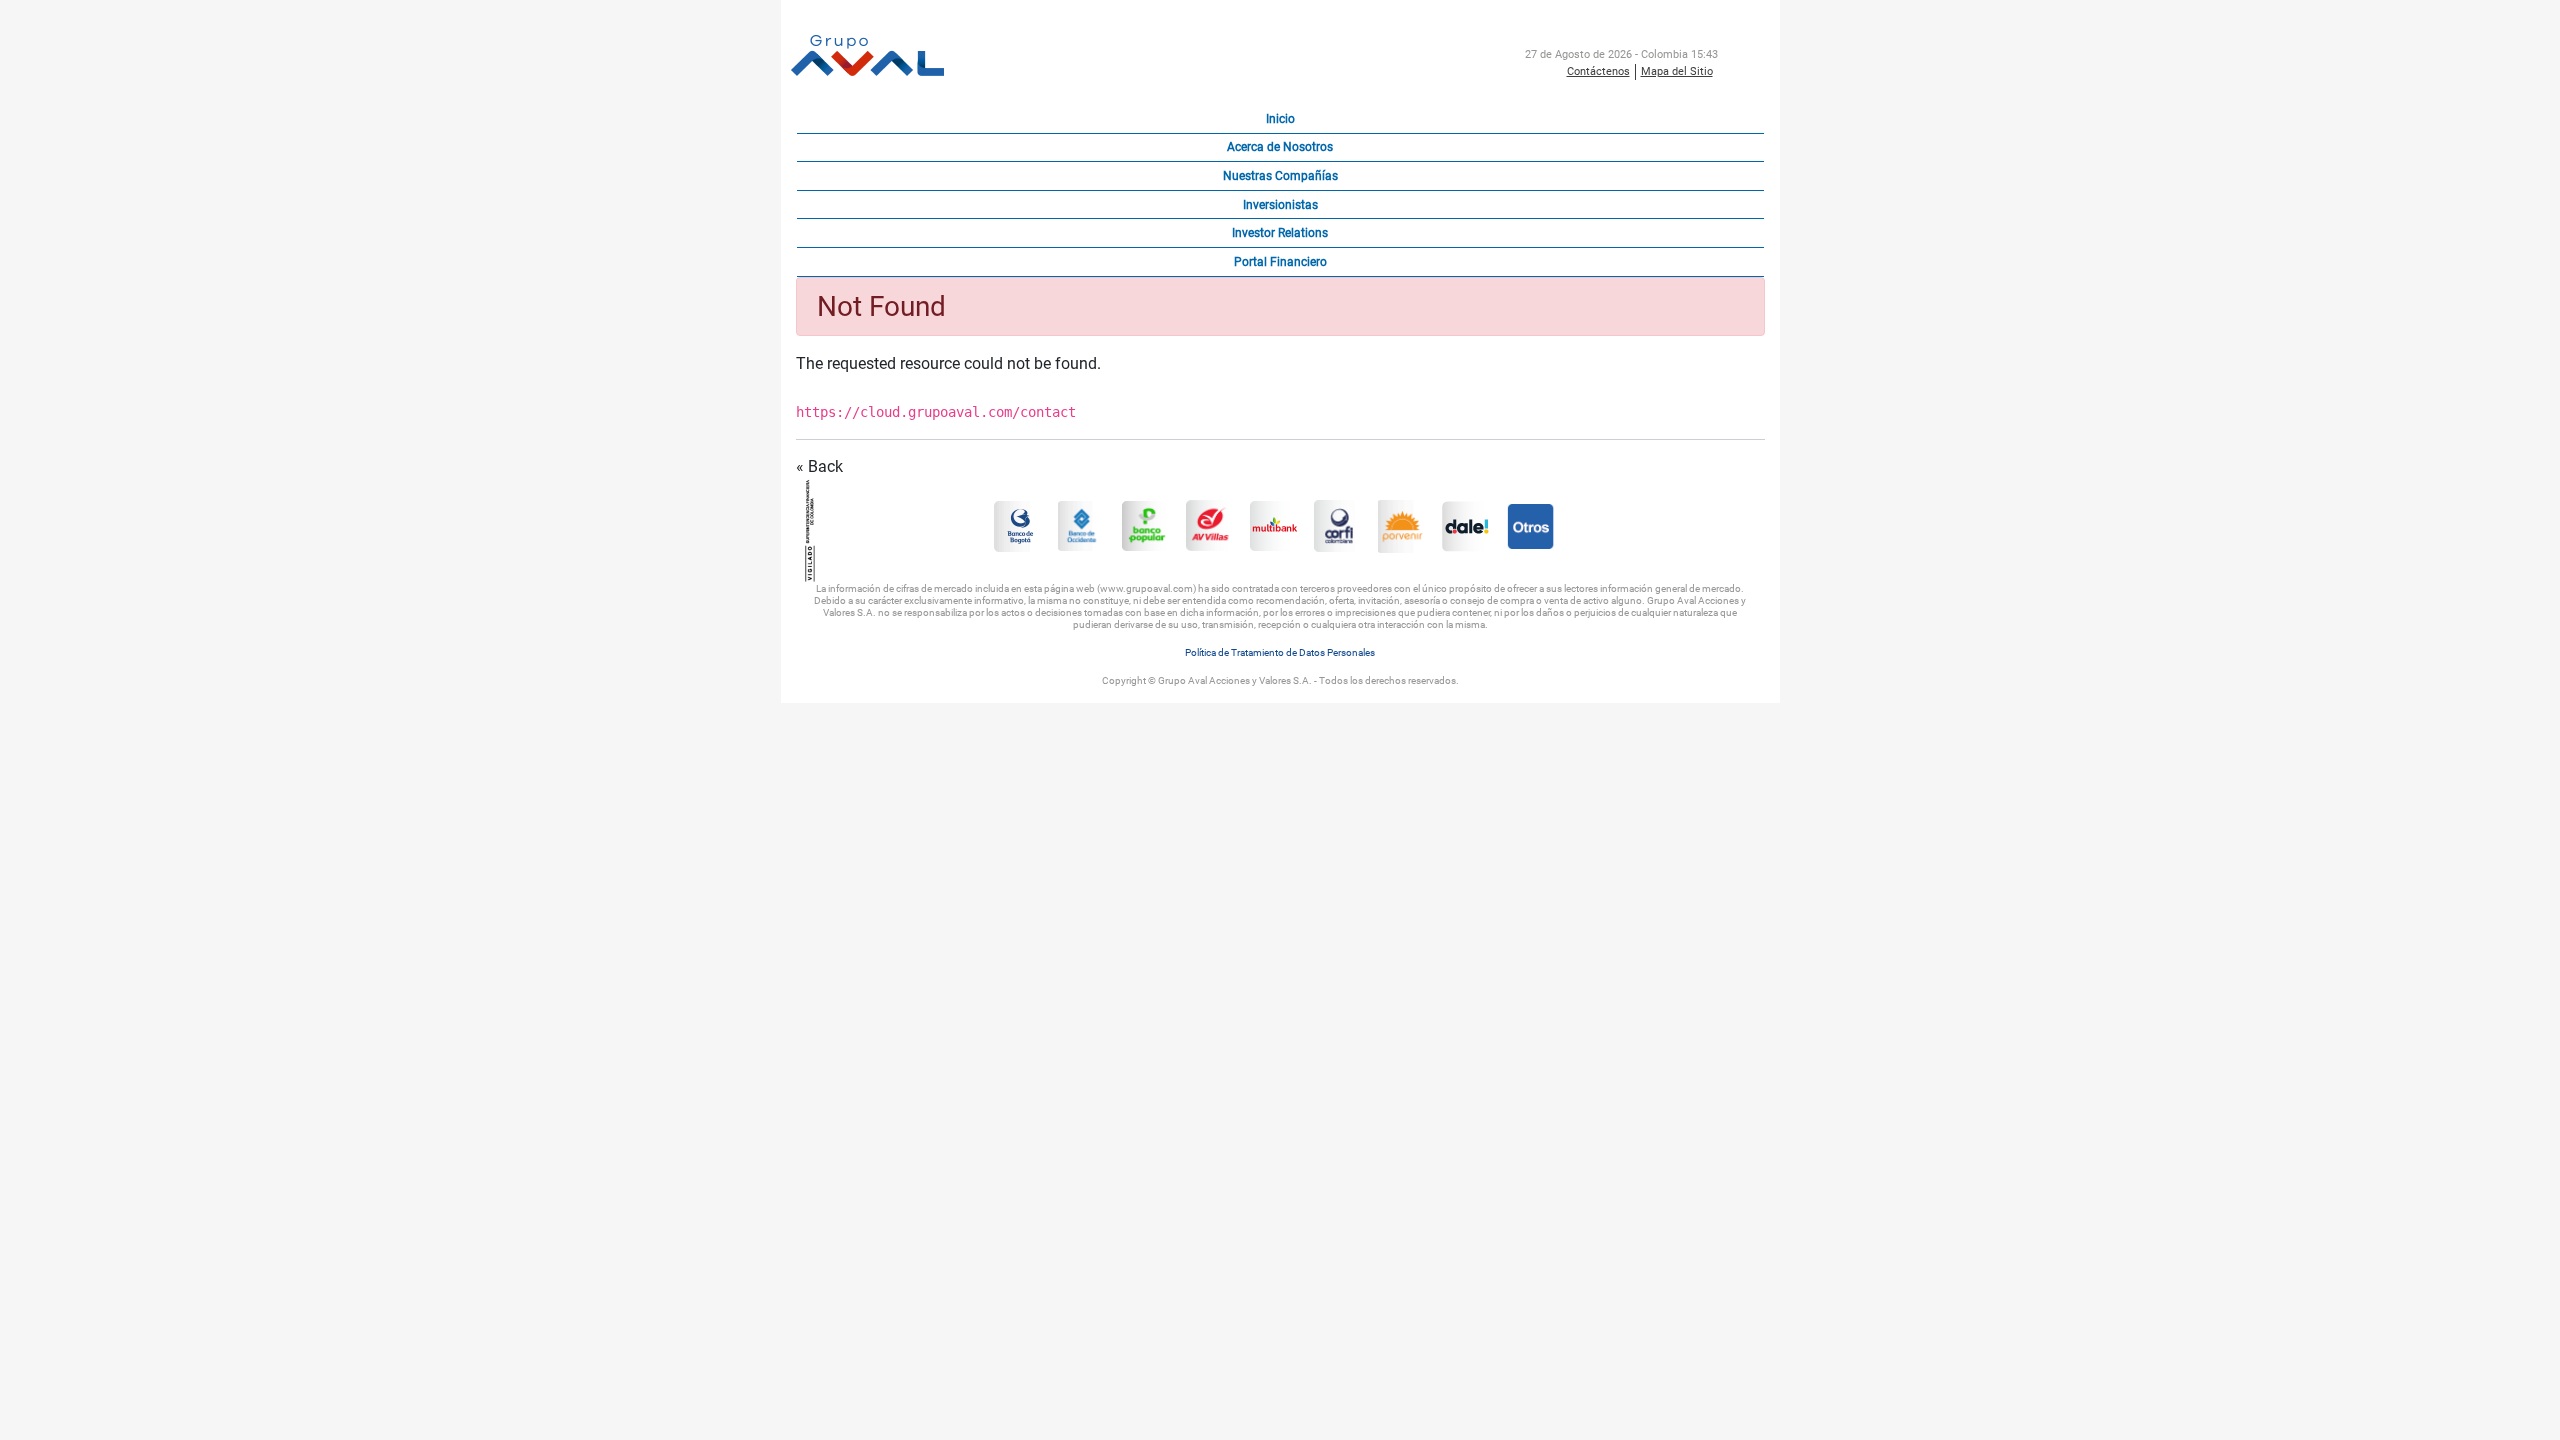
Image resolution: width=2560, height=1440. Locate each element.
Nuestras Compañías (1280, 176)
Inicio (1280, 119)
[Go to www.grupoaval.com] (867, 56)
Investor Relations (1280, 233)
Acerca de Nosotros (1280, 147)
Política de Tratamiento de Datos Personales (1280, 652)
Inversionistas (1280, 205)
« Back (819, 466)
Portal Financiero (1280, 262)
